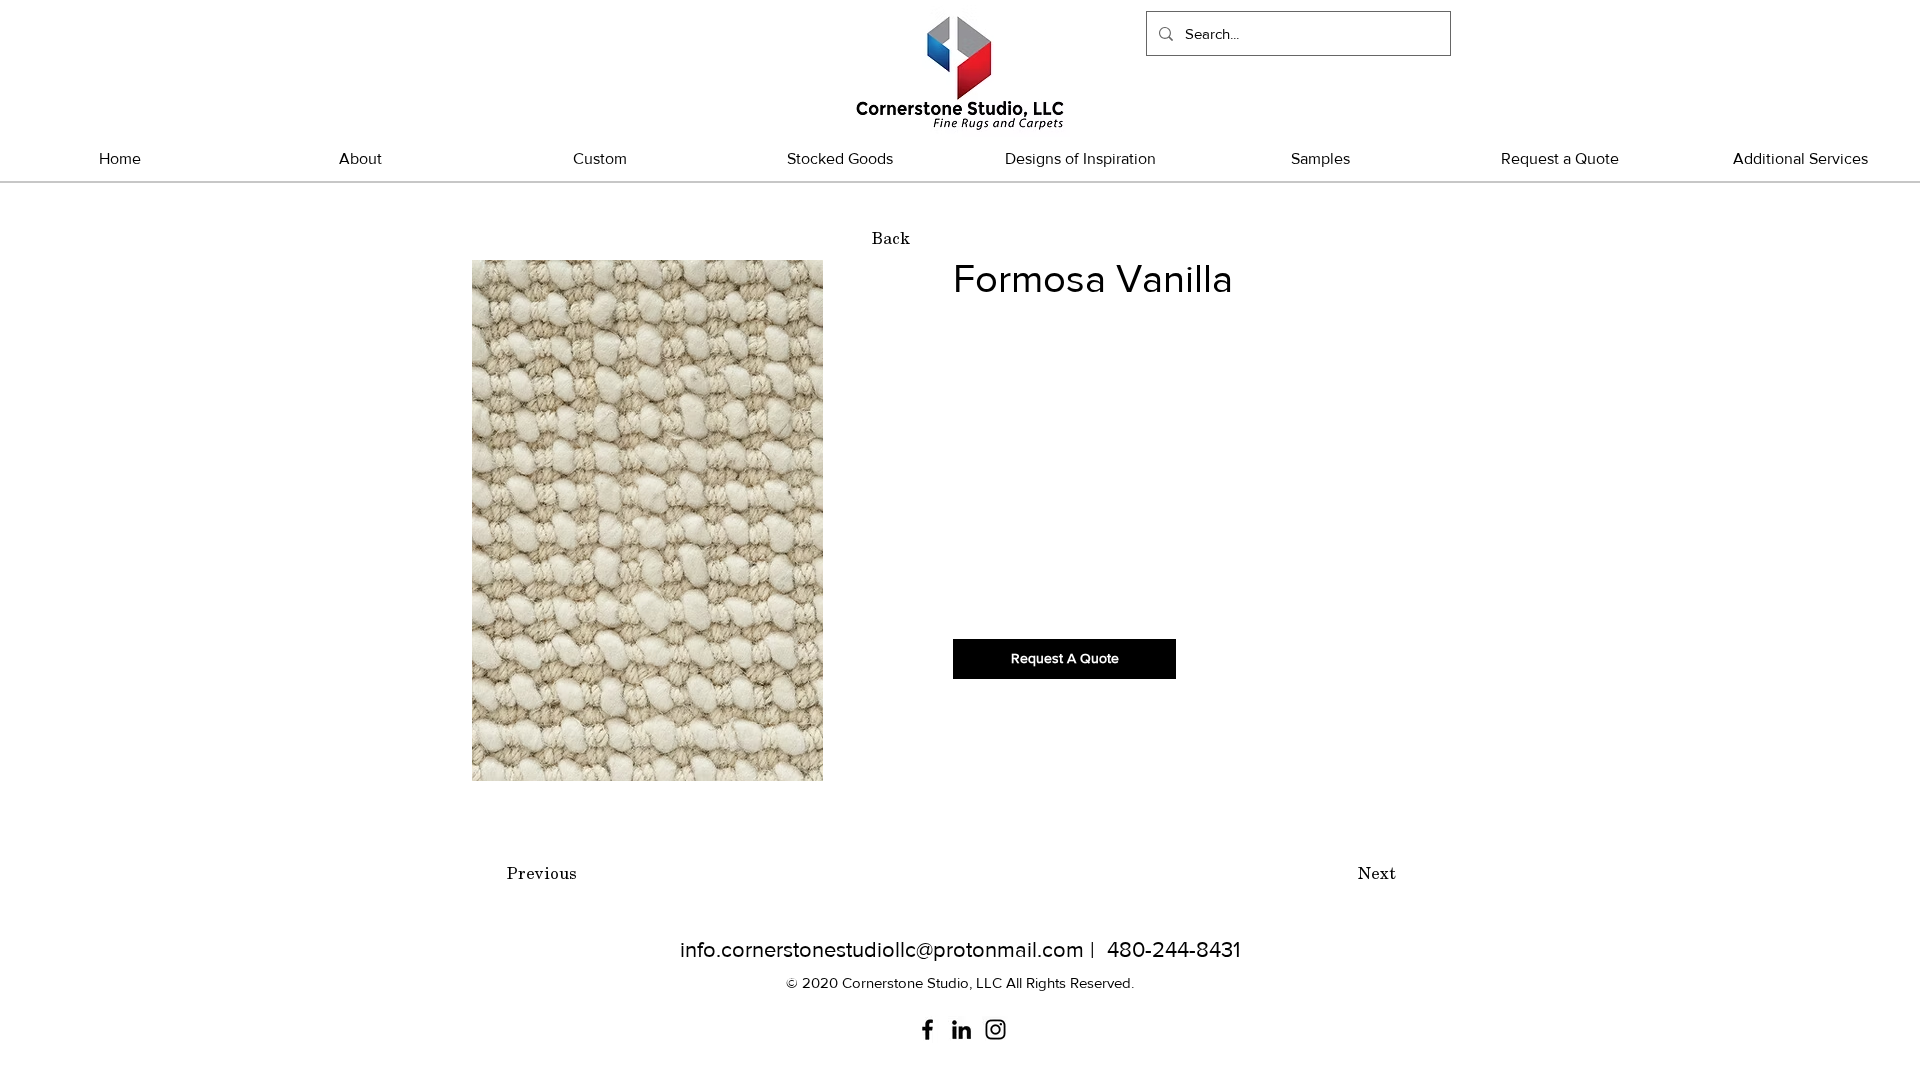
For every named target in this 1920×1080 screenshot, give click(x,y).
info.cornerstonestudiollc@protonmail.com (882, 949)
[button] (840, 158)
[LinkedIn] (961, 1029)
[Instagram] (995, 1029)
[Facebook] (927, 1029)
